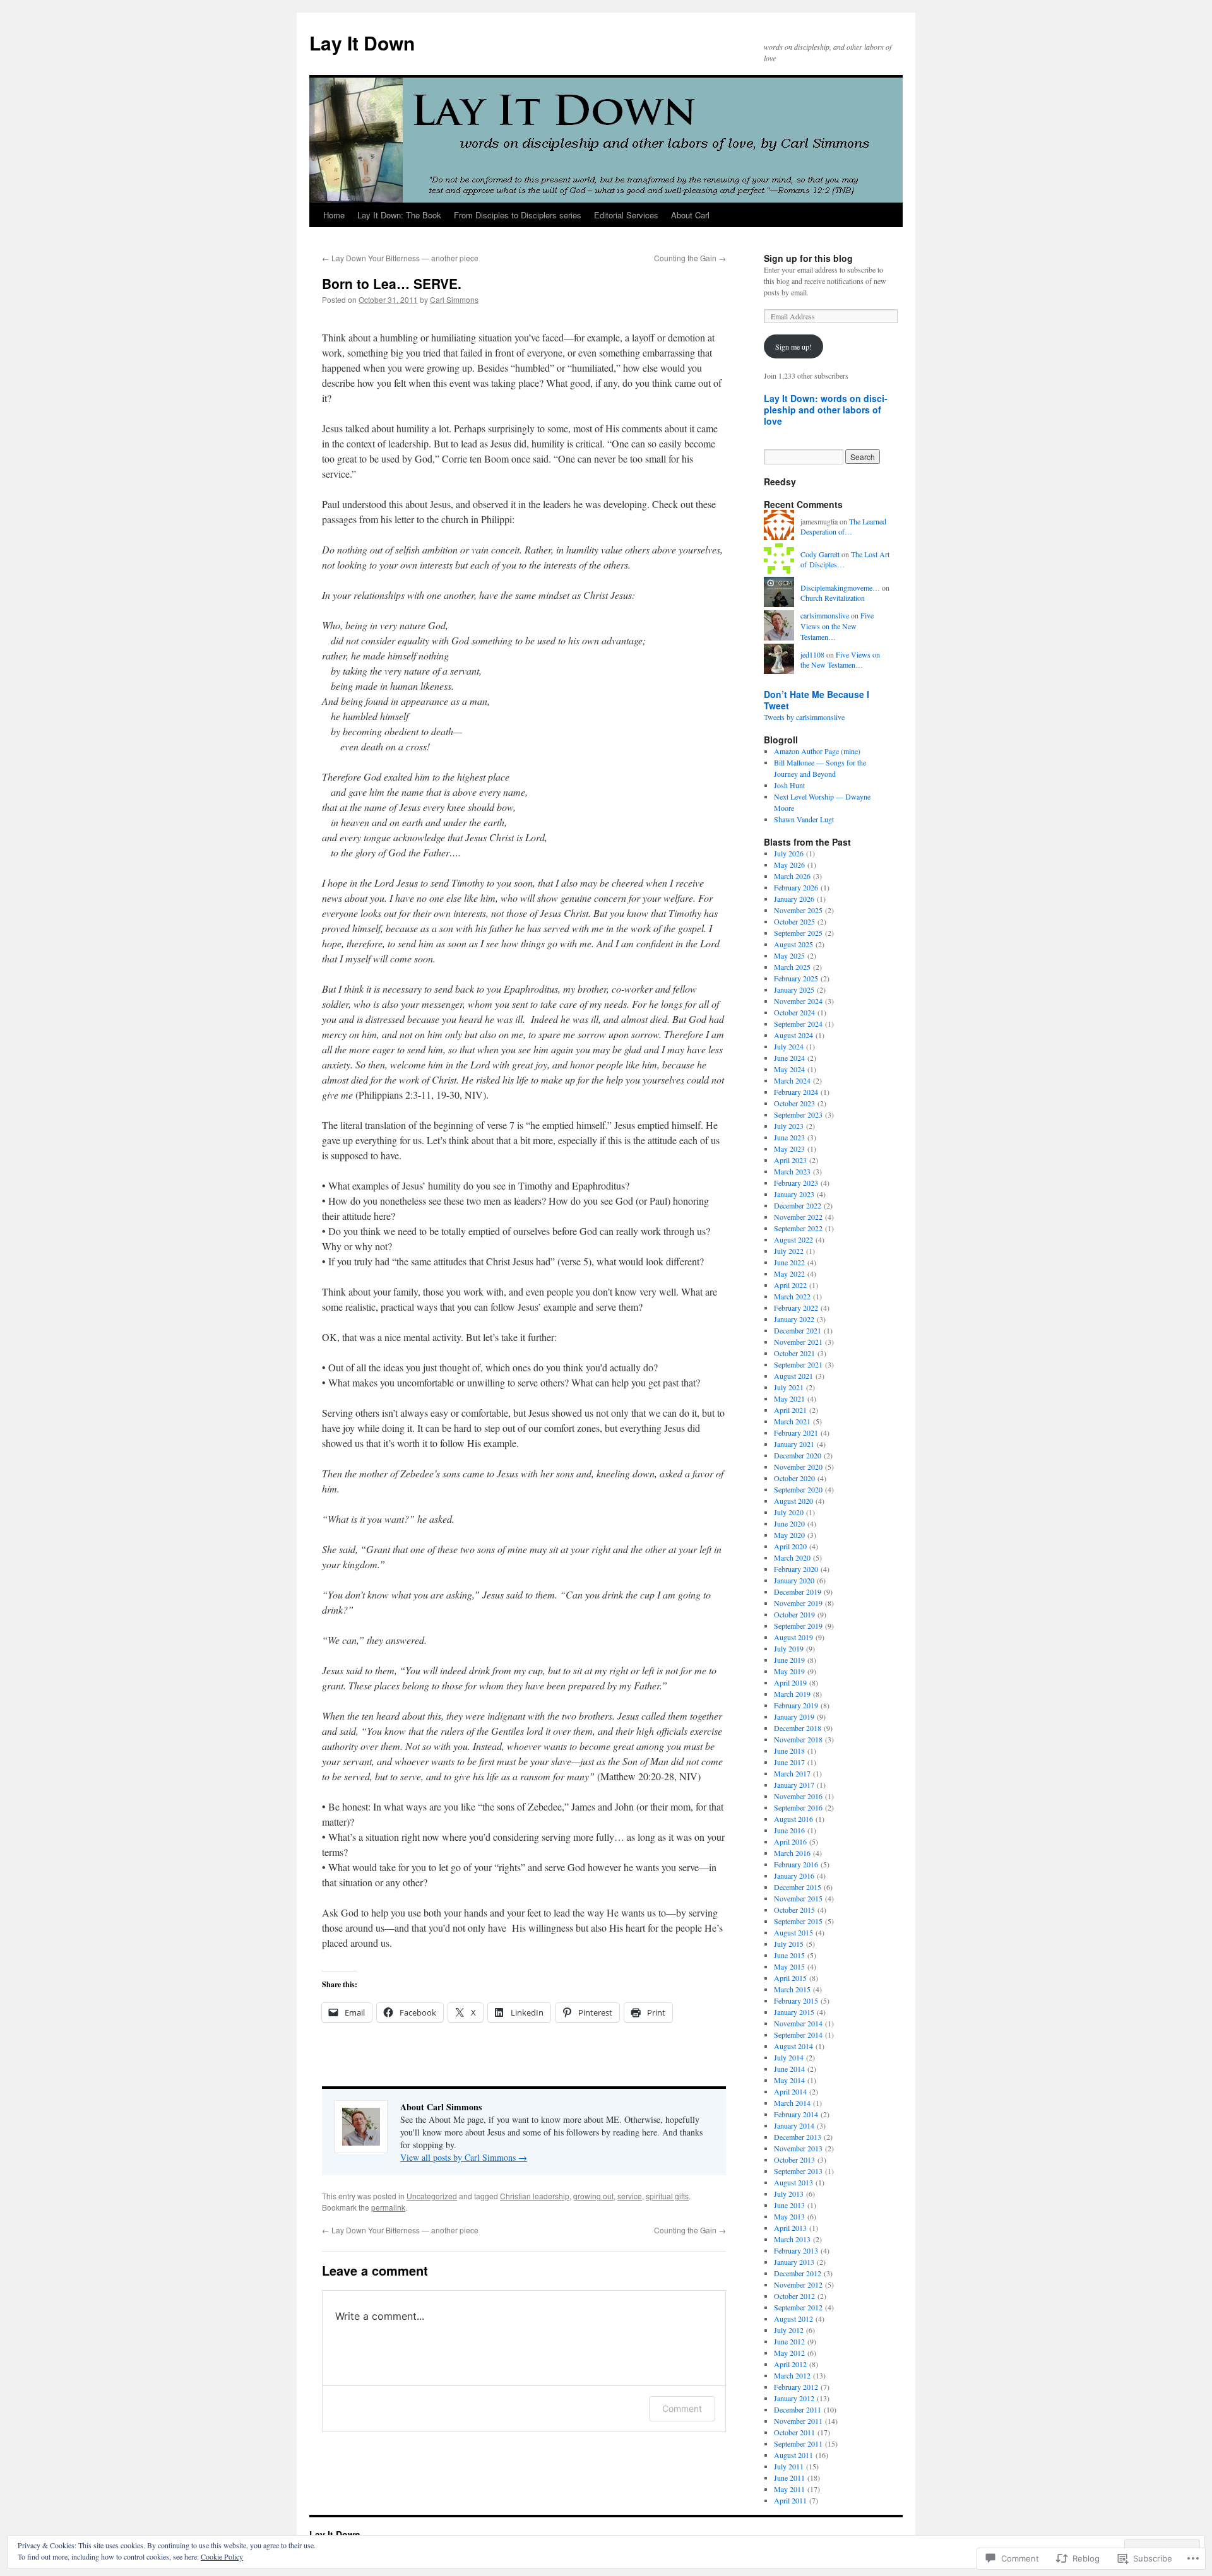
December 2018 (798, 1728)
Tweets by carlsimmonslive (804, 717)
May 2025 (789, 955)
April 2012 (790, 2364)
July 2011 (789, 2466)
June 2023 (789, 1137)
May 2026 (789, 865)
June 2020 (789, 1523)
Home (334, 215)
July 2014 (789, 2057)
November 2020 (798, 1467)
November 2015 (798, 1898)
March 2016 (792, 1853)
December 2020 (798, 1455)
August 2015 (793, 1932)
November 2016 (798, 1796)
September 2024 (798, 1024)
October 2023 (794, 1103)
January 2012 (794, 2398)
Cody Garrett (820, 554)
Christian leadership (535, 2196)
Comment (682, 2408)
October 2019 (794, 1614)
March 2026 (792, 876)
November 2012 (798, 2284)
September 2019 (798, 1626)
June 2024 (789, 1058)
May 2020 (789, 1535)
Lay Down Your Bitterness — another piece (400, 258)
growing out (593, 2196)
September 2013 (798, 2171)
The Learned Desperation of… (843, 527)
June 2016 (789, 1830)
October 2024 (794, 1012)
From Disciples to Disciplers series (518, 215)
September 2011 (798, 2443)
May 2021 (789, 1398)
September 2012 (798, 2307)
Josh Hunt (789, 785)
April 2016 (790, 1841)
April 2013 (790, 2228)
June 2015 (789, 1955)
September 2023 (798, 1114)
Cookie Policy (222, 2556)
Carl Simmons (454, 299)
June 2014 (789, 2069)
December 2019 (798, 1592)
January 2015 (794, 2012)
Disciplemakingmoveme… (840, 588)
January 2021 (794, 1444)
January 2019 (794, 1716)
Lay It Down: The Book (399, 215)
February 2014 (796, 2114)
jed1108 (812, 654)
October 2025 (794, 921)
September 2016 (798, 1807)
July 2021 (789, 1387)
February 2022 (796, 1308)
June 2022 (789, 1262)
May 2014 (789, 2080)
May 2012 (789, 2353)
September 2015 (798, 1921)
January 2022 (794, 1319)
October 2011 (794, 2432)
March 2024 (792, 1080)
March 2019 (792, 1694)
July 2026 (789, 853)
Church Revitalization (833, 598)
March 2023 (792, 1171)
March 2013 (792, 2239)
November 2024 (798, 1001)
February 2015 (796, 2000)
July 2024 (789, 1046)
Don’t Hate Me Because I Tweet (817, 700)
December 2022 (798, 1205)
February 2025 (796, 978)
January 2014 (794, 2125)
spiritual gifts (667, 2196)
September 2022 (798, 1228)
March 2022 (792, 1296)
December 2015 (798, 1887)
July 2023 (789, 1126)
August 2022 (793, 1239)
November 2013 (798, 2148)
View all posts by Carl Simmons (464, 2157)
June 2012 (789, 2341)
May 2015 (789, 1966)
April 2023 (790, 1160)
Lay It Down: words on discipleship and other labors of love (826, 410)
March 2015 (792, 1989)
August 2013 (793, 2182)
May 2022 (789, 1273)
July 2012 (789, 2330)
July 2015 (789, 1944)
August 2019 (793, 1637)
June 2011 (789, 2478)
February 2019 (796, 1705)
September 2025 (798, 933)
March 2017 (792, 1773)
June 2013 (789, 2205)
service (630, 2196)
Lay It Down (362, 43)
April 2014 (790, 2091)
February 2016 (796, 1864)
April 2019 (790, 1682)
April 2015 (790, 1978)
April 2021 (790, 1410)
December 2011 (798, 2409)
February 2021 (796, 1433)
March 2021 (792, 1421)
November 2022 (798, 1217)
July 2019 (789, 1648)
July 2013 (789, 2194)
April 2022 (790, 1285)
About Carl (690, 215)
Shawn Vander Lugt (804, 819)
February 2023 (796, 1183)
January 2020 (794, 1580)
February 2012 (796, 2387)
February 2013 (796, 2250)
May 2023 (789, 1149)
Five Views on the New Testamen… (837, 626)
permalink (388, 2207)
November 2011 (798, 2421)
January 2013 (794, 2262)
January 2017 (794, 1785)
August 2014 (793, 2046)
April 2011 (790, 2500)
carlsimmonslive (825, 615)
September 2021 (798, 1364)
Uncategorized (432, 2196)
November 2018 (798, 1739)
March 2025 (792, 967)
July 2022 (789, 1251)
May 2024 (789, 1069)
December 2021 (798, 1330)
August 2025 (793, 944)
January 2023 (794, 1194)
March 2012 (792, 2375)
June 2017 (789, 1762)
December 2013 (798, 2137)
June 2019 (789, 1660)
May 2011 (789, 2489)
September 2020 (798, 1489)
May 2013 (789, 2216)
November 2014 (798, 2023)
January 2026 (794, 899)
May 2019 (789, 1671)
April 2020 (790, 1546)
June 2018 (789, 1751)
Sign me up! (793, 346)
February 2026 (796, 887)
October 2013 (794, 2159)
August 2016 (793, 1819)
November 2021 (798, 1342)
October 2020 (794, 1478)
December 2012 (798, 2273)
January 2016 (794, 1876)
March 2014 (792, 2103)
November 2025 (798, 910)
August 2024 (793, 1035)
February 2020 (796, 1569)
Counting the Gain (690, 258)
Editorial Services (626, 215)
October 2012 (794, 2296)
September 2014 (798, 2035)
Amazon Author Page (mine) (817, 751)
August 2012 (793, 2319)
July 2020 (789, 1512)
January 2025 (794, 990)
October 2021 (794, 1353)
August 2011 (793, 2455)
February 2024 (796, 1092)
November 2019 (798, 1603)
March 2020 (792, 1557)
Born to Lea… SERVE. (392, 283)
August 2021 (793, 1376)
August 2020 (793, 1501)
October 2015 (794, 1910)
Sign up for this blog (808, 258)
